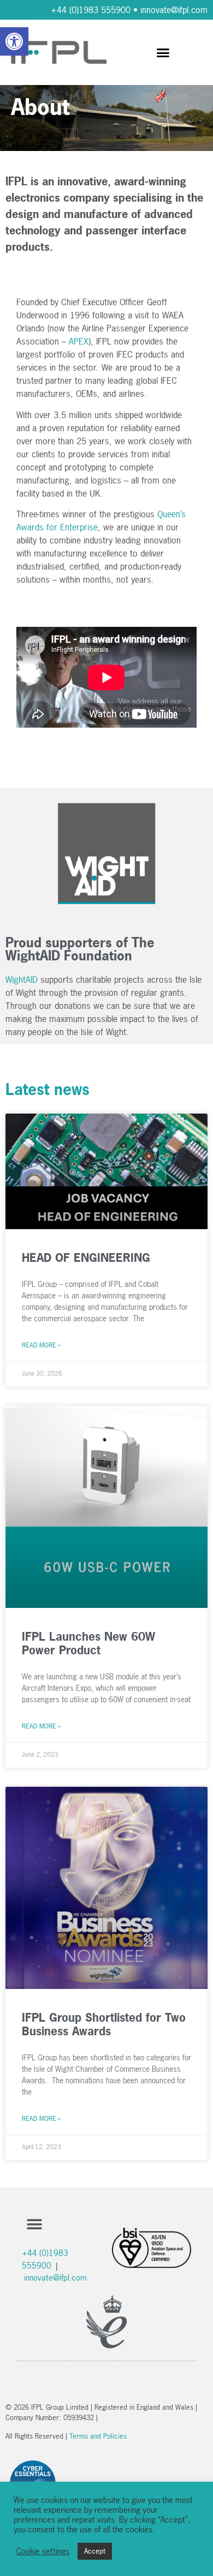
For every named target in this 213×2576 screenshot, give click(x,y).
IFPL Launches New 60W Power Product (88, 1643)
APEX (79, 341)
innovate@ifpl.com (174, 10)
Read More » (41, 1345)
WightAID (22, 979)
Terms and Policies (98, 2436)
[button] (14, 41)
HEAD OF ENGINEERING (86, 1257)
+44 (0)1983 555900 (91, 10)
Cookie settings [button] (43, 2551)
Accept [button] (95, 2551)
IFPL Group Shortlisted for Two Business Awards (104, 2024)
